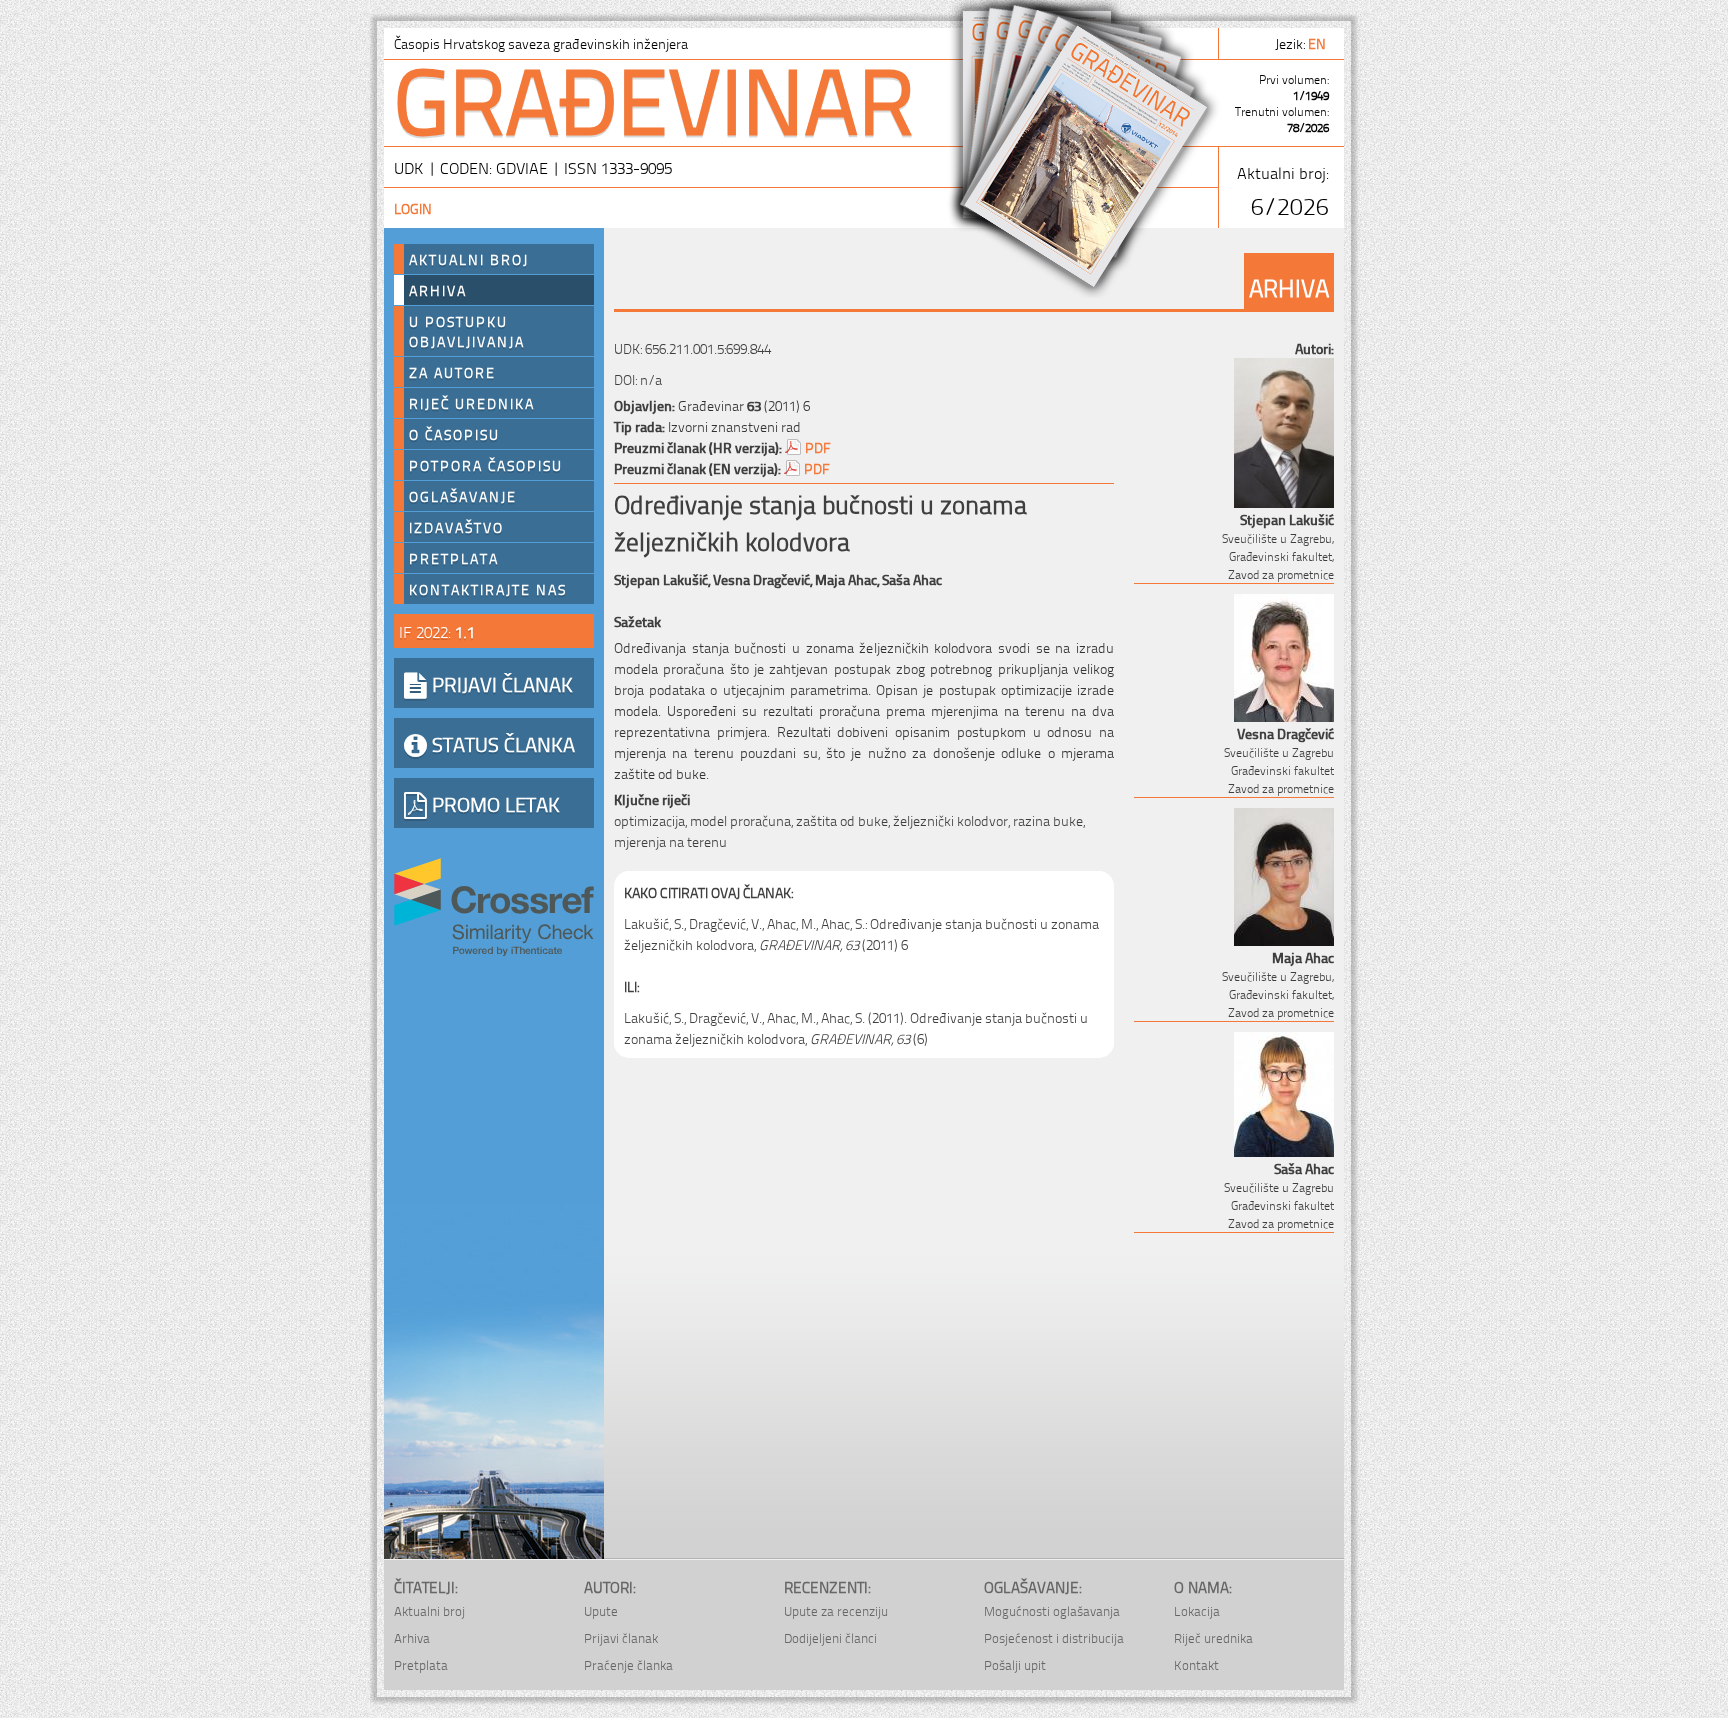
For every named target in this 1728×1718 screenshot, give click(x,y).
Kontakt (1196, 1664)
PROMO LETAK (493, 803)
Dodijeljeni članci (830, 1637)
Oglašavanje (463, 496)
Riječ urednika (472, 403)
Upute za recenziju (836, 1610)
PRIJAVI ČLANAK (500, 683)
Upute (601, 1610)
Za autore (452, 372)
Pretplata (454, 558)
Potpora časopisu (486, 465)
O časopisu (454, 434)
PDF (818, 446)
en (1318, 42)
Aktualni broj (469, 259)
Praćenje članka (628, 1664)
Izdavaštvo (456, 527)
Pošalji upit (1015, 1664)
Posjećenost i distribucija (1054, 1637)
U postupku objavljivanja (467, 331)
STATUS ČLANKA (501, 743)
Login (413, 207)
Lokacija (1197, 1610)
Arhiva (438, 290)
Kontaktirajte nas (488, 589)
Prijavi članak (621, 1637)
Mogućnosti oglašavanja (1052, 1610)
